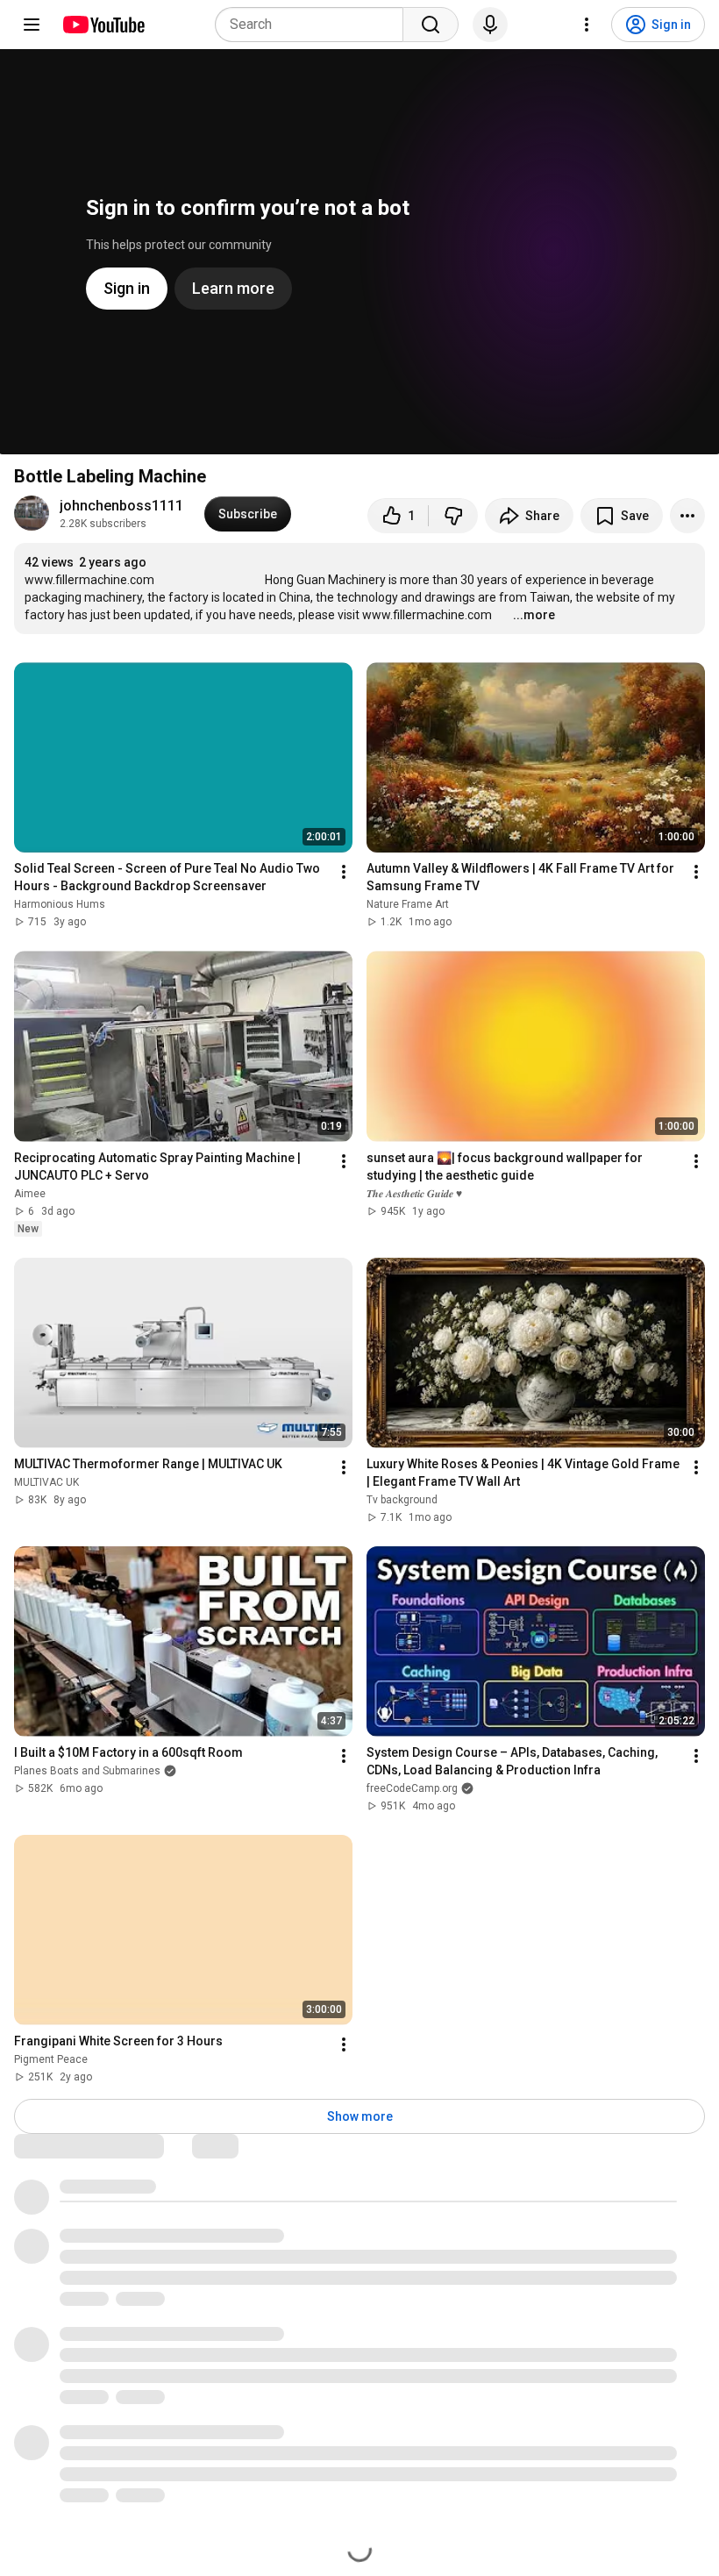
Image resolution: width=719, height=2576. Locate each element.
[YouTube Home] (103, 25)
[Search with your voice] (490, 25)
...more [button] (534, 615)
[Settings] (587, 25)
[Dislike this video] (453, 516)
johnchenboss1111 (121, 506)
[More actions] (687, 516)
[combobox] (314, 25)
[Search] (431, 25)
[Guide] (32, 25)
